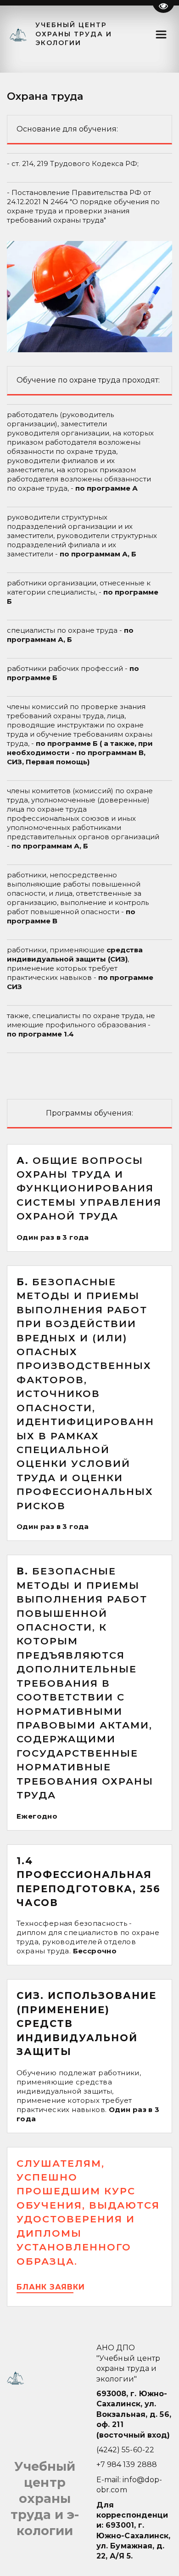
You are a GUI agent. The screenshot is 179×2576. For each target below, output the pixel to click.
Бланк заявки (52, 2287)
